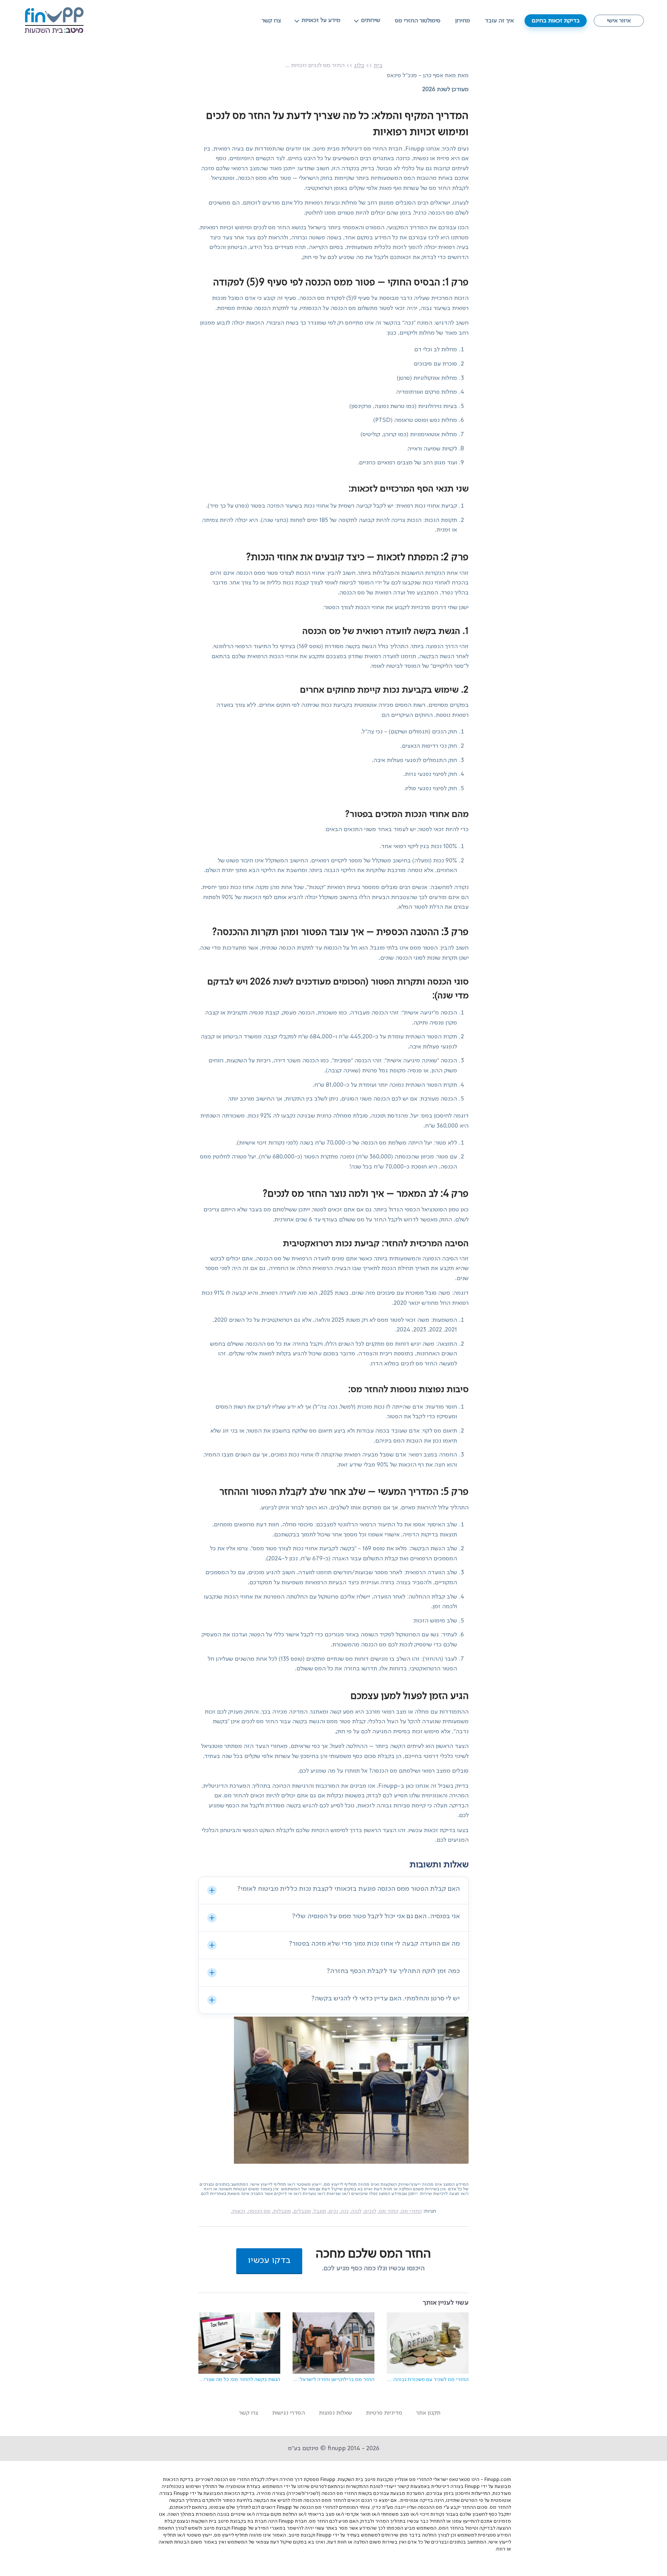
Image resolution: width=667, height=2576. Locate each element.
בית (378, 66)
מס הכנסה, (259, 2211)
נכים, (333, 2211)
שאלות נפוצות (335, 2413)
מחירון (463, 21)
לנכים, (370, 2211)
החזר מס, (388, 2211)
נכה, (344, 2211)
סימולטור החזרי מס (418, 21)
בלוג (359, 66)
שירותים (371, 20)
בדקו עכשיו (269, 2261)
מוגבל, (319, 2211)
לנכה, (356, 2211)
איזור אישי (619, 21)
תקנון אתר (428, 2413)
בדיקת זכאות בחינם (556, 21)
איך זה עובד (499, 21)
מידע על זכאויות (321, 20)
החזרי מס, (411, 2211)
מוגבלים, (302, 2211)
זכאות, (238, 2211)
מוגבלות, (281, 2211)
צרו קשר (271, 21)
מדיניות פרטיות (384, 2413)
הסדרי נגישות (289, 2413)
